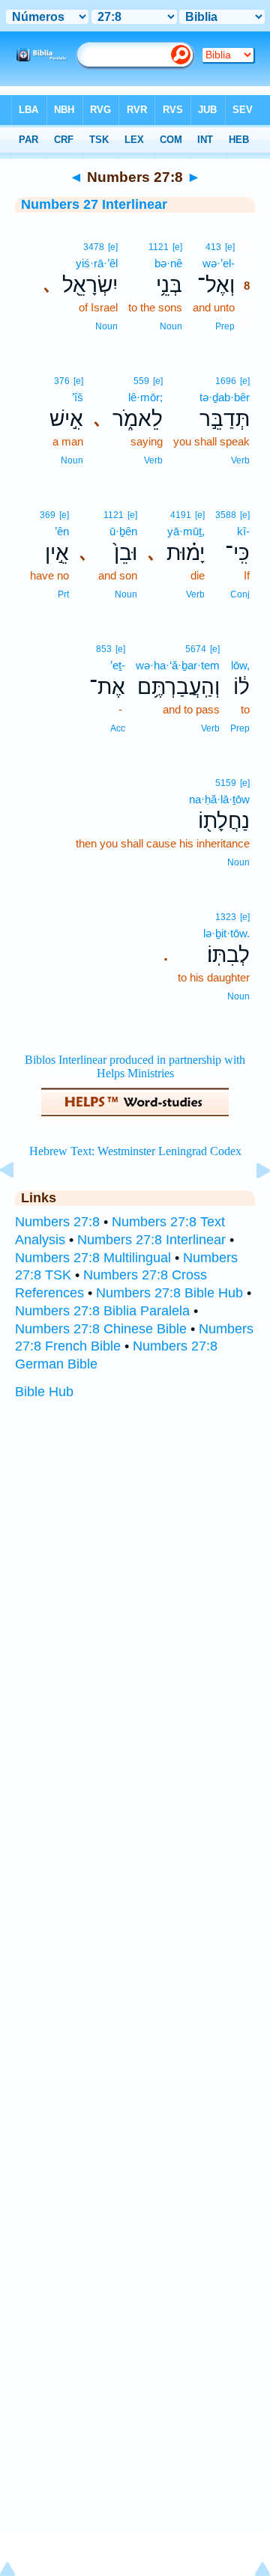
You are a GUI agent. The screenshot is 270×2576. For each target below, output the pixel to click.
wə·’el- (219, 263)
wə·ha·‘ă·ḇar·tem (178, 665)
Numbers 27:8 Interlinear (151, 1240)
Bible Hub (44, 1392)
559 (141, 381)
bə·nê (168, 263)
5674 (196, 649)
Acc (118, 728)
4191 (181, 515)
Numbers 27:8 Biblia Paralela (102, 1311)
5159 (226, 783)
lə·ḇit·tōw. (226, 933)
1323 (226, 917)
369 (48, 515)
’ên (62, 531)
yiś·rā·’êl (97, 263)
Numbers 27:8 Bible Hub (169, 1293)
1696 (226, 381)
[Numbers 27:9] (251, 1204)
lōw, (240, 665)
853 (104, 649)
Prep (225, 326)
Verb (240, 460)
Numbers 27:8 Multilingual (93, 1258)
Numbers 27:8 (57, 1222)
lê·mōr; (145, 397)
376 (62, 381)
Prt (63, 594)
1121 (159, 247)
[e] (230, 247)
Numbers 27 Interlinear (94, 204)
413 (213, 247)
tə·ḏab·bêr (225, 397)
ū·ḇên (123, 531)
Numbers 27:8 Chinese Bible (101, 1329)
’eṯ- (118, 665)
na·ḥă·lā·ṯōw (219, 799)
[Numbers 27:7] (19, 1204)
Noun (171, 326)
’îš (78, 397)
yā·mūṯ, (186, 531)
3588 (226, 515)
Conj (240, 594)
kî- (243, 531)
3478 (94, 247)
